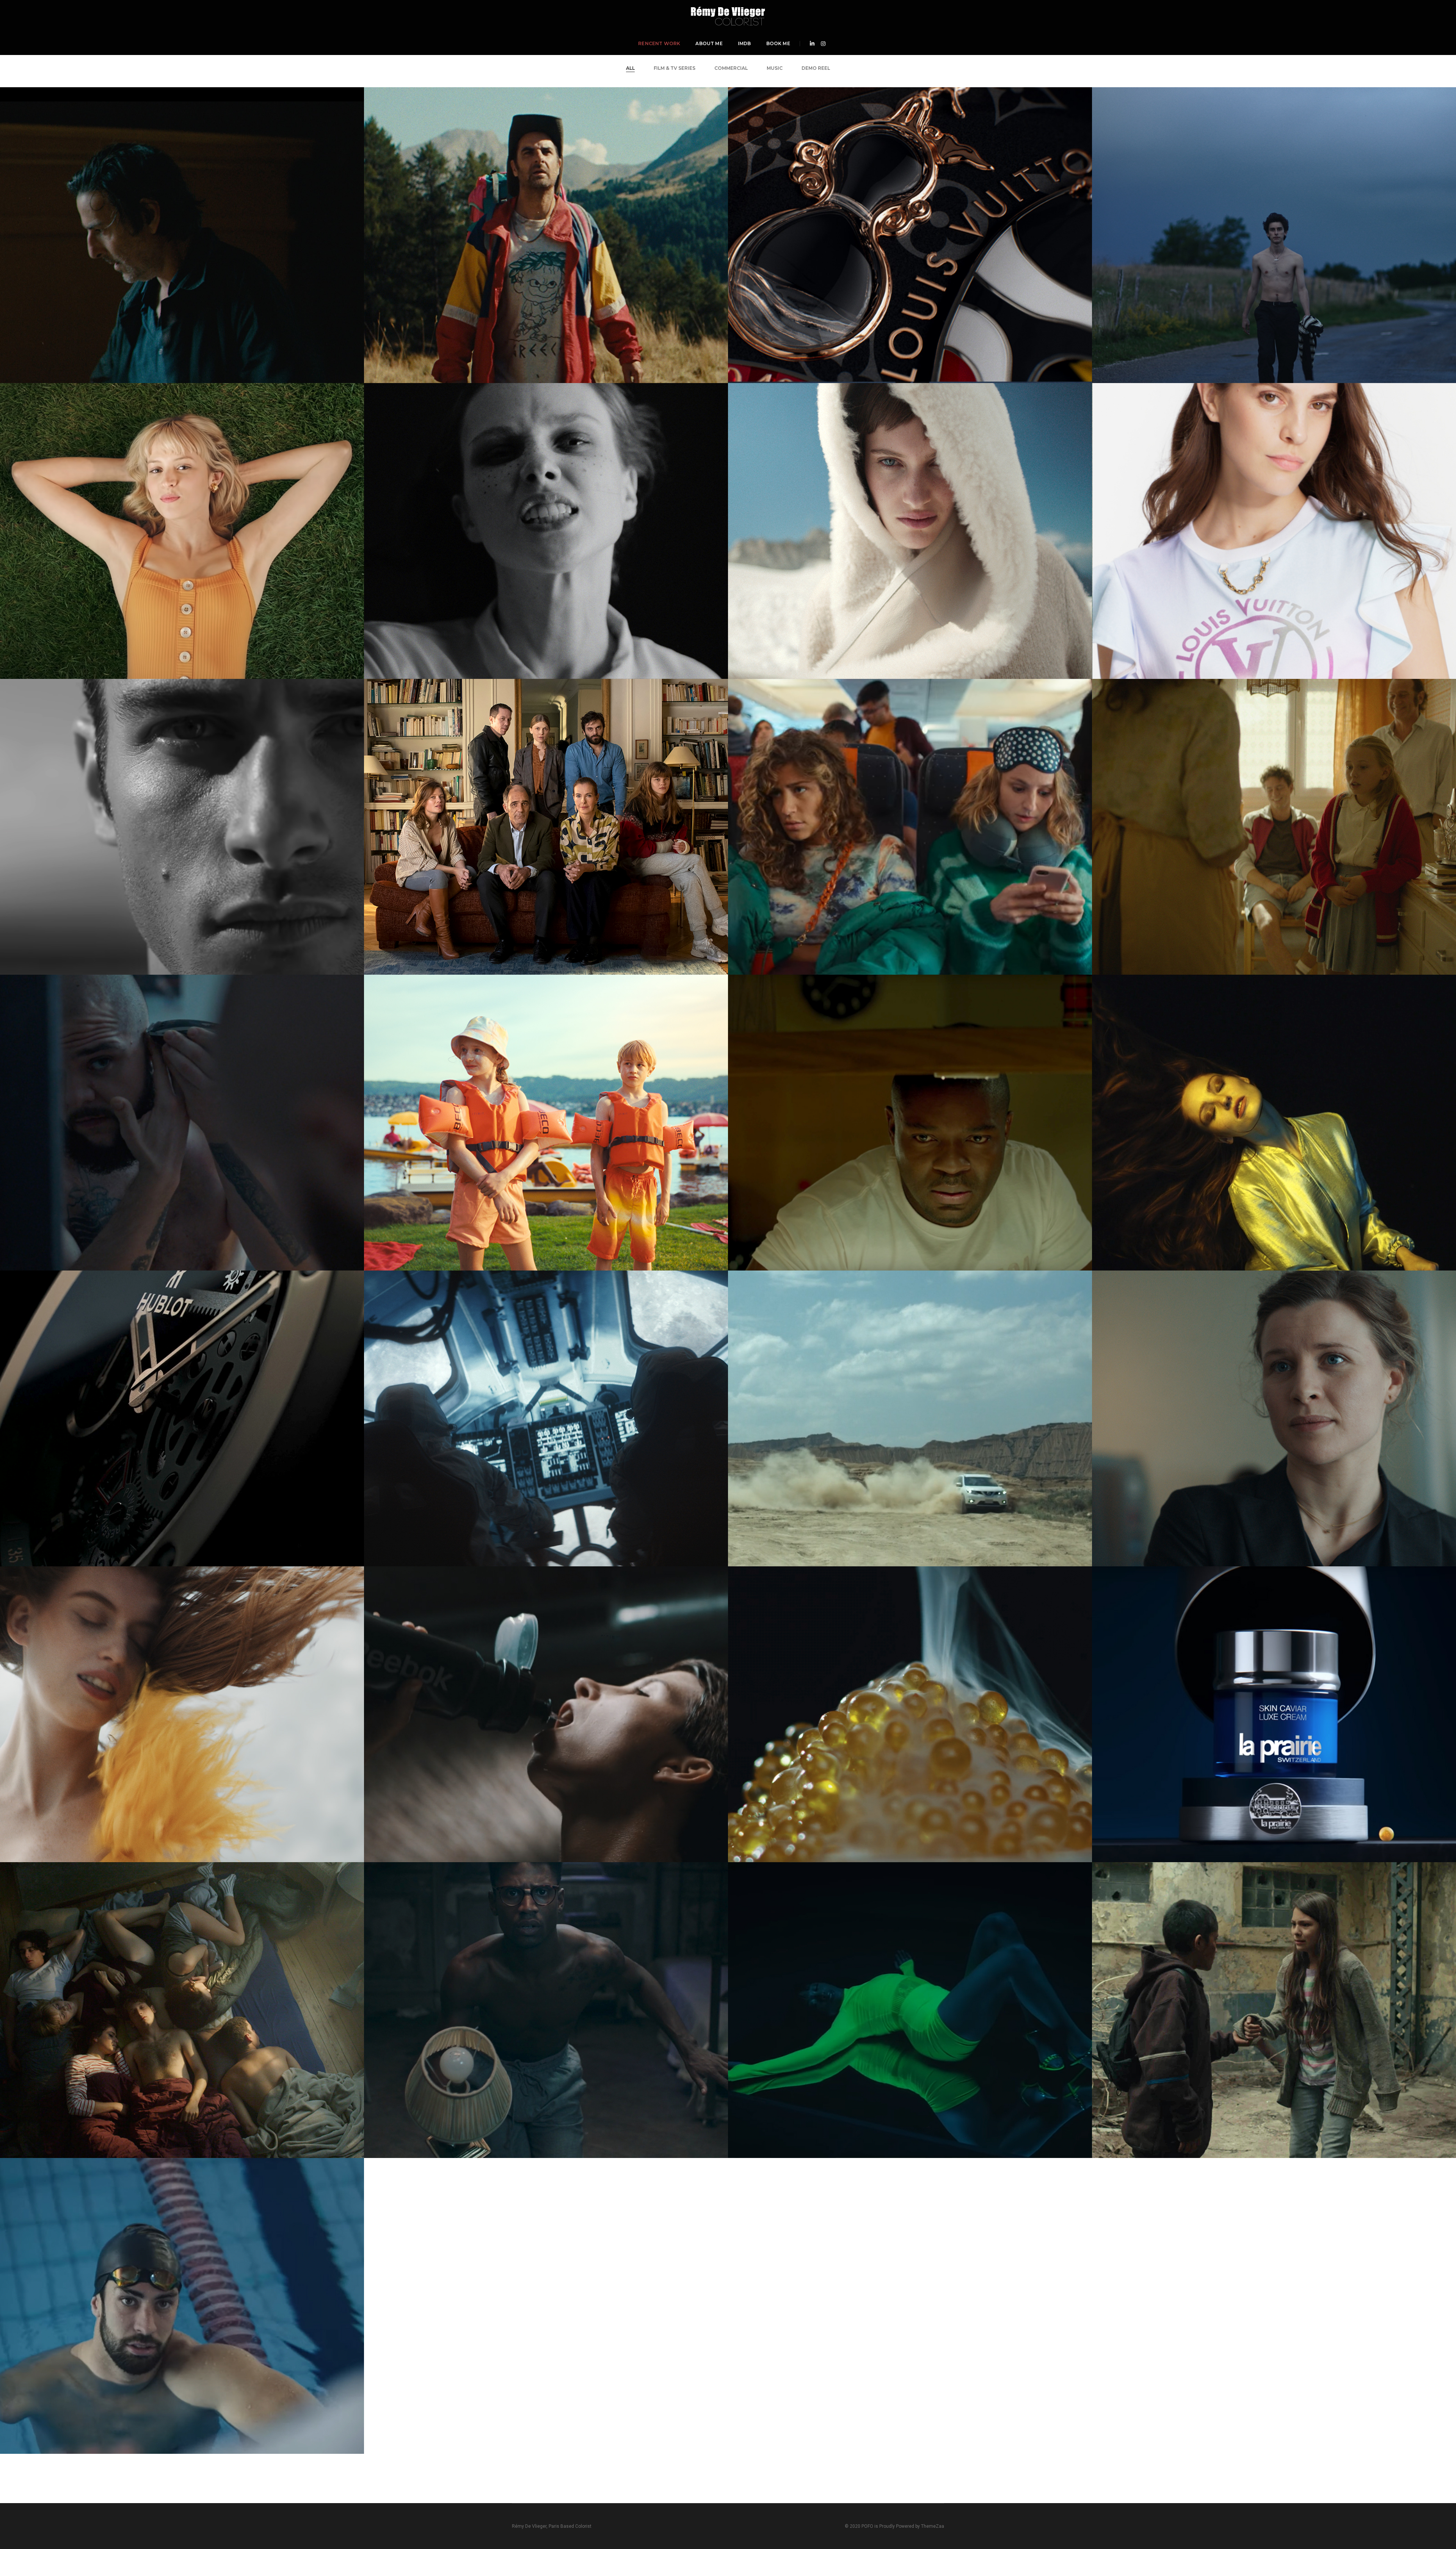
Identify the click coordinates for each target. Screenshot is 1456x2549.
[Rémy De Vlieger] (728, 15)
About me (709, 43)
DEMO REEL (816, 68)
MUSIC (775, 68)
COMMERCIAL (731, 68)
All (630, 68)
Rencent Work (659, 43)
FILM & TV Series (675, 68)
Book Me (778, 43)
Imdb (744, 43)
